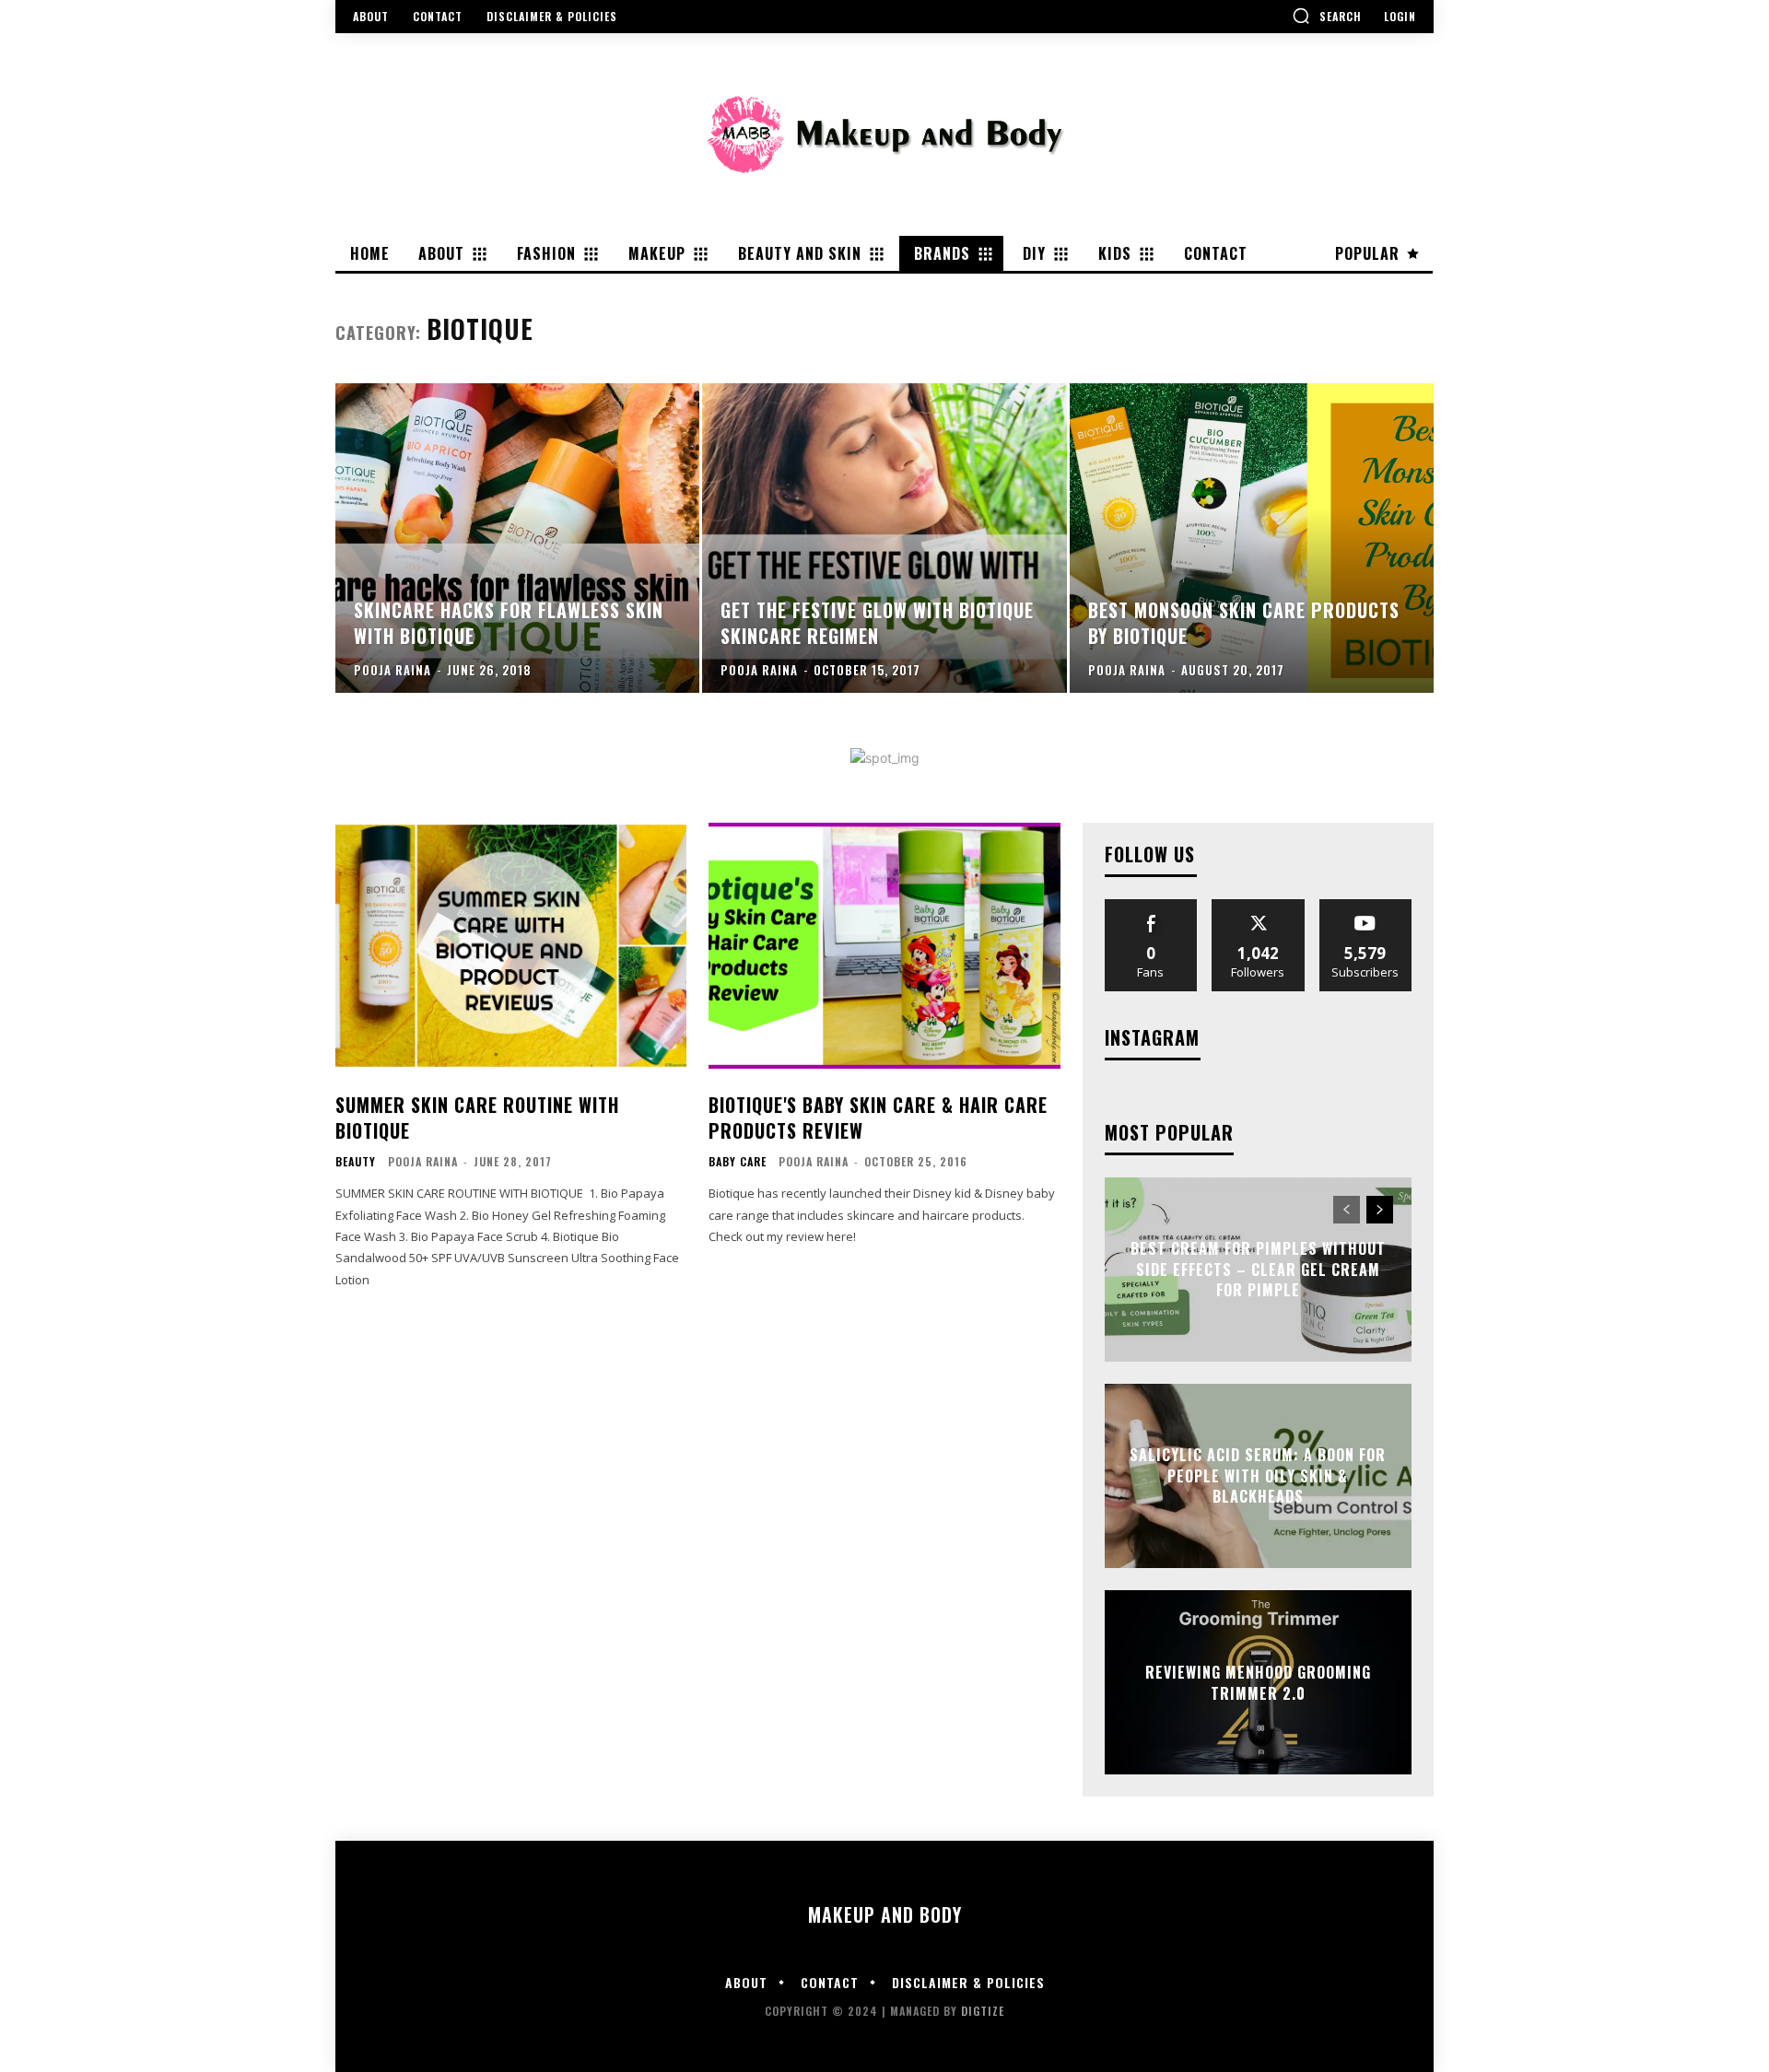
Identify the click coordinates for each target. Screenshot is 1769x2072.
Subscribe (1365, 906)
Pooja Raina (423, 1161)
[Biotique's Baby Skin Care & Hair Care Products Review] (884, 946)
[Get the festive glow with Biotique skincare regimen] (884, 538)
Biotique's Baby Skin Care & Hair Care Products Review (878, 1118)
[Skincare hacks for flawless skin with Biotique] (517, 538)
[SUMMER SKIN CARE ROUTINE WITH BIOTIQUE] (511, 946)
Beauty (356, 1162)
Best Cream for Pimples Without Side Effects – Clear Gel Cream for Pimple (1258, 1270)
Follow (1258, 906)
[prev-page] (1347, 1210)
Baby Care (738, 1162)
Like (1151, 906)
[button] (1327, 16)
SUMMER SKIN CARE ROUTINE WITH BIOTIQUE (477, 1118)
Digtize (983, 2011)
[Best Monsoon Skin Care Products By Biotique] (1252, 538)
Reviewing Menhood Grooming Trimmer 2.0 (1258, 1682)
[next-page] (1380, 1210)
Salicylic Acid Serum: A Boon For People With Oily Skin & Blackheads (1258, 1476)
